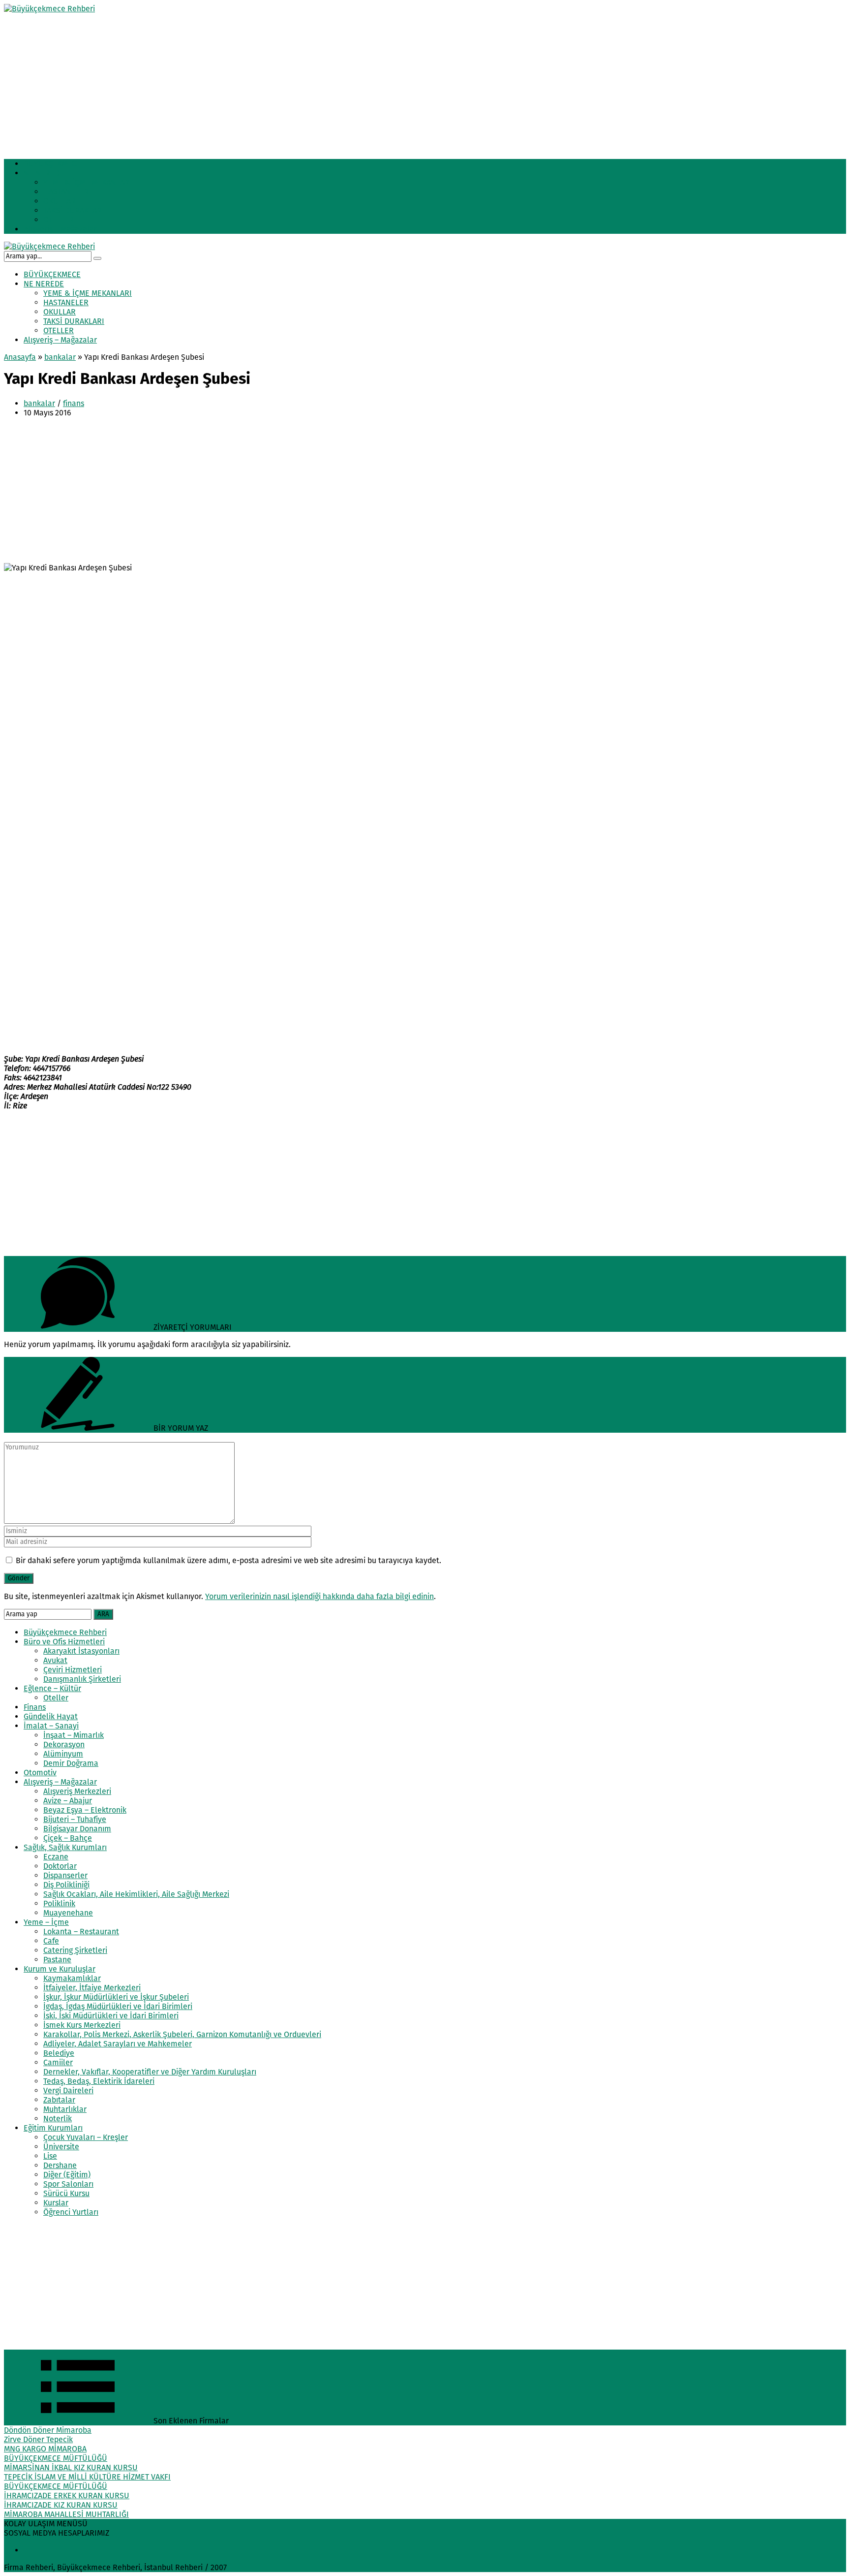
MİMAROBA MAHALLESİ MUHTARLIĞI (66, 2514)
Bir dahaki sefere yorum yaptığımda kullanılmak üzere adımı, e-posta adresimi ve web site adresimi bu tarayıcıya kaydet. (228, 1560)
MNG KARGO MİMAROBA (45, 2449)
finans (74, 403)
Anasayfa (20, 357)
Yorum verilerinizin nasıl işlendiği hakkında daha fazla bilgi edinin (319, 1596)
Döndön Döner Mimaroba (48, 2430)
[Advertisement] (299, 82)
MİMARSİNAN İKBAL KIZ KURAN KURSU (71, 2467)
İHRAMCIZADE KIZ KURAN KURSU (61, 2505)
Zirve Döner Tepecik (38, 2439)
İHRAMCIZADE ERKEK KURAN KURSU (67, 2496)
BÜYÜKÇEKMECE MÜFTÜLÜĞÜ (56, 2458)
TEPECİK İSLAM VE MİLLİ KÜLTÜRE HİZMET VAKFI (87, 2477)
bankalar (60, 357)
